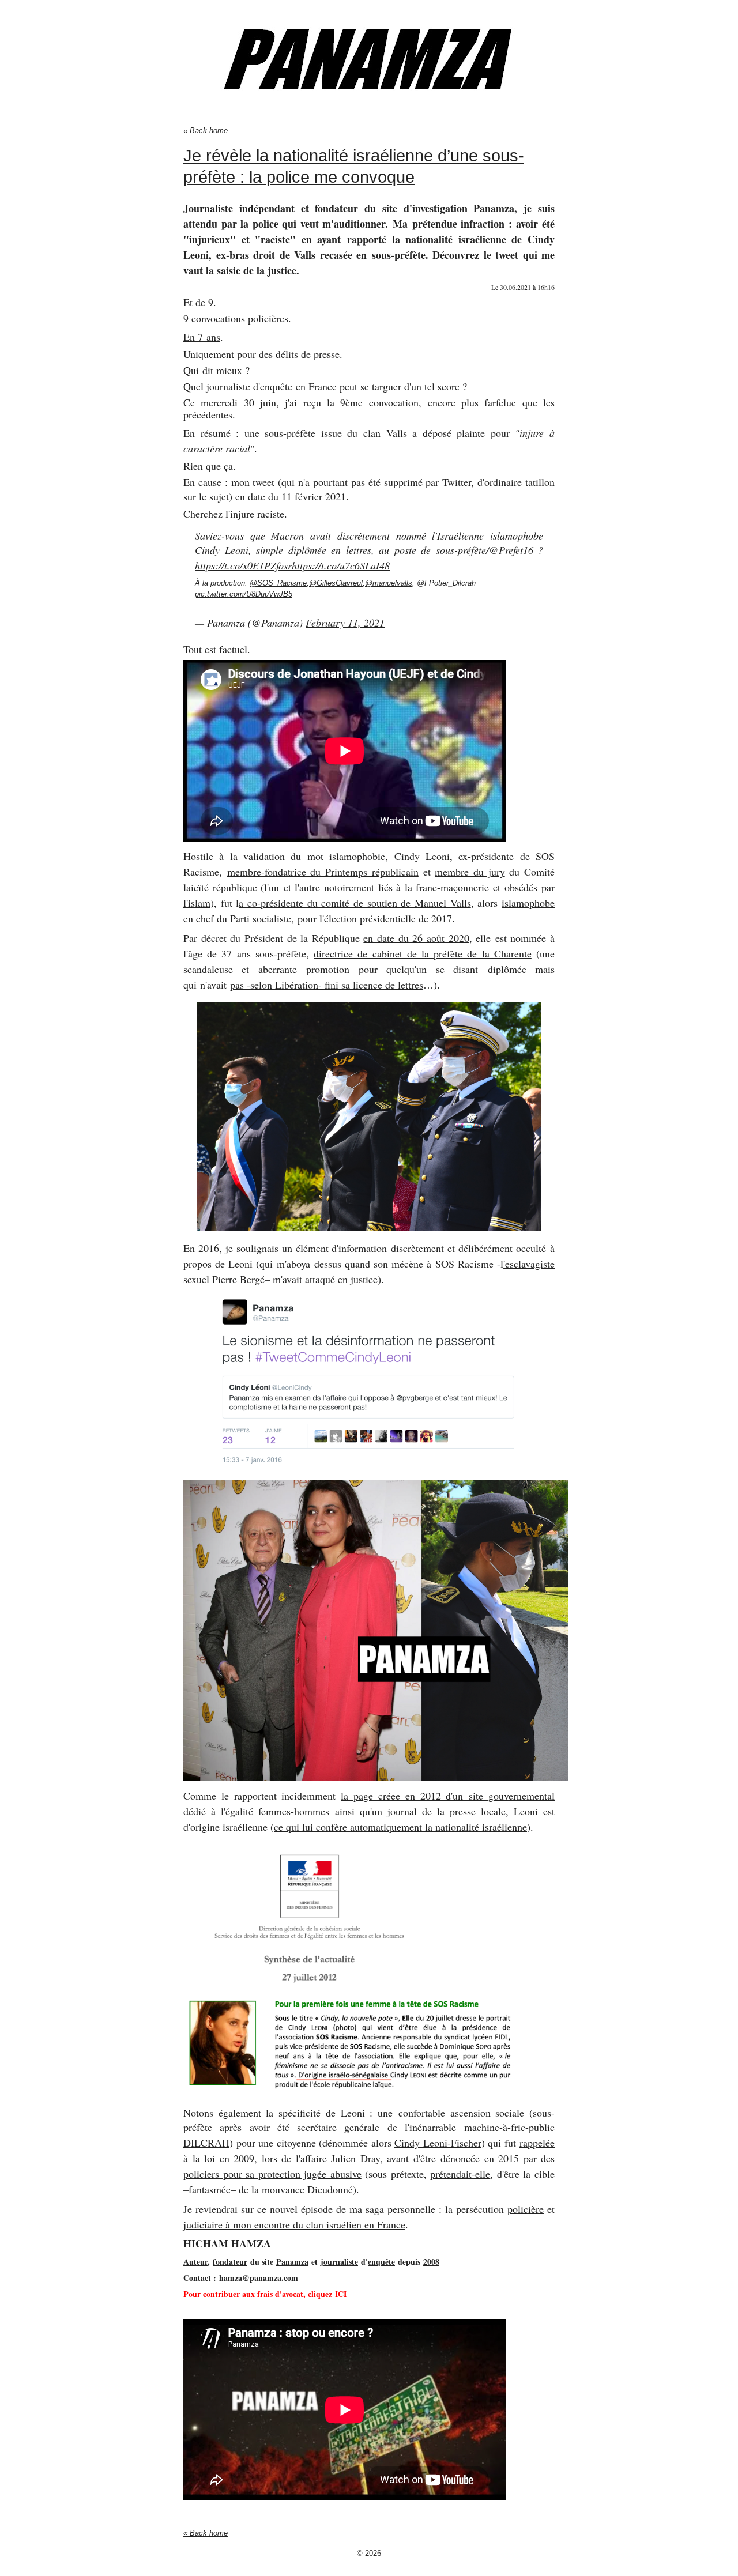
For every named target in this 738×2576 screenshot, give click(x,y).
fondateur (230, 2262)
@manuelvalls (389, 583)
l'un (272, 887)
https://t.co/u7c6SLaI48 (341, 565)
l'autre (307, 887)
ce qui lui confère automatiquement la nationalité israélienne (400, 1827)
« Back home (206, 131)
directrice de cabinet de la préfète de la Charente (423, 953)
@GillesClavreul (336, 583)
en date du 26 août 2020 (416, 938)
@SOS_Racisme (278, 583)
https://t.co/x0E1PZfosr (243, 565)
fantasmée (210, 2189)
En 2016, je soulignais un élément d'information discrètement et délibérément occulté (365, 1248)
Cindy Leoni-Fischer (438, 2143)
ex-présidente (486, 856)
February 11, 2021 (345, 623)
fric (518, 2127)
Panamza (292, 2262)
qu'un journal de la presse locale (433, 1811)
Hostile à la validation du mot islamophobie (284, 856)
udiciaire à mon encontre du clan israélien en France (296, 2224)
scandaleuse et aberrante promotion (266, 969)
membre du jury (470, 872)
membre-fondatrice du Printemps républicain (323, 872)
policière (526, 2209)
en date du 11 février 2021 (291, 496)
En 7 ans (202, 337)
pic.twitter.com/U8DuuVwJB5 (244, 594)
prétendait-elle (460, 2174)
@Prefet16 (511, 550)
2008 (431, 2262)
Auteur (195, 2262)
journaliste (339, 2262)
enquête (381, 2262)
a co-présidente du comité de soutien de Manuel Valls (355, 903)
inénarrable (433, 2127)
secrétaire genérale (338, 2127)
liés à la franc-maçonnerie (434, 887)
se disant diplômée (481, 969)
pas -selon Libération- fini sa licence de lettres (327, 985)
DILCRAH (206, 2143)
